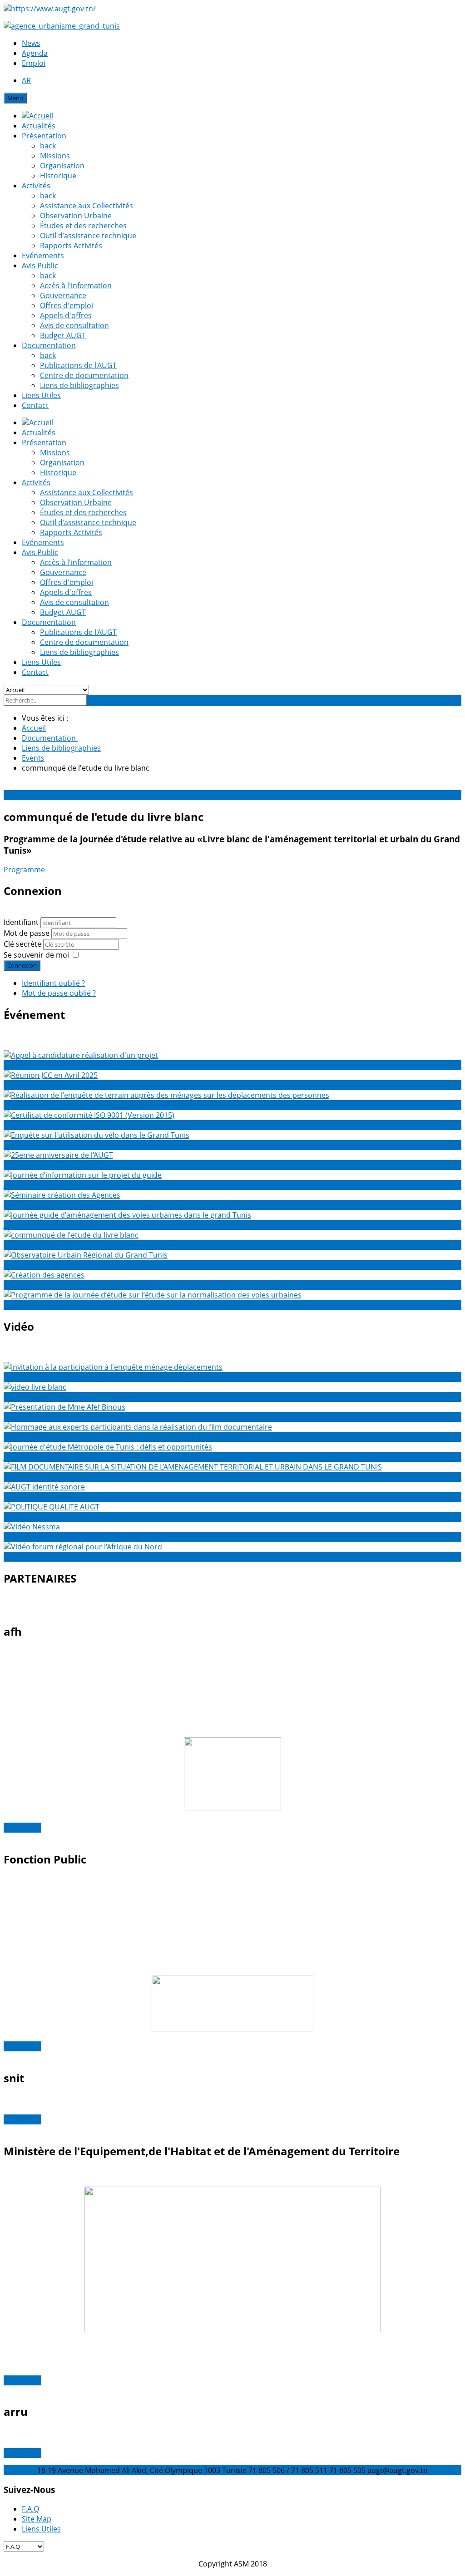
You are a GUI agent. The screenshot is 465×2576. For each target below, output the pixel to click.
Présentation (44, 136)
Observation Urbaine (76, 216)
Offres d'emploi (67, 305)
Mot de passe (27, 933)
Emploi (34, 63)
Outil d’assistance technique (88, 236)
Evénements (43, 256)
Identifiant (21, 922)
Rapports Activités (71, 246)
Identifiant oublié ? (53, 983)
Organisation (62, 166)
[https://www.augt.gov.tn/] (50, 9)
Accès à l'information (76, 285)
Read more (22, 1828)
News (31, 43)
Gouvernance (63, 295)
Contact (35, 405)
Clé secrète (23, 944)
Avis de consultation (74, 325)
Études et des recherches (83, 226)
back (48, 146)
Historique (58, 176)
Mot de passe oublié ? (59, 993)
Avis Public (40, 265)
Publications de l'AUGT (78, 365)
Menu (15, 98)
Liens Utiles (41, 395)
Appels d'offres (66, 315)
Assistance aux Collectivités (87, 206)
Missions (55, 156)
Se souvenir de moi (36, 955)
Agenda (35, 53)
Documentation (49, 345)
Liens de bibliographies (79, 385)
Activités (36, 186)
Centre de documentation (84, 375)
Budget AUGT (63, 335)
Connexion (22, 965)
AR (26, 80)
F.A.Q (30, 2509)
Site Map (37, 2519)
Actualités (39, 126)
